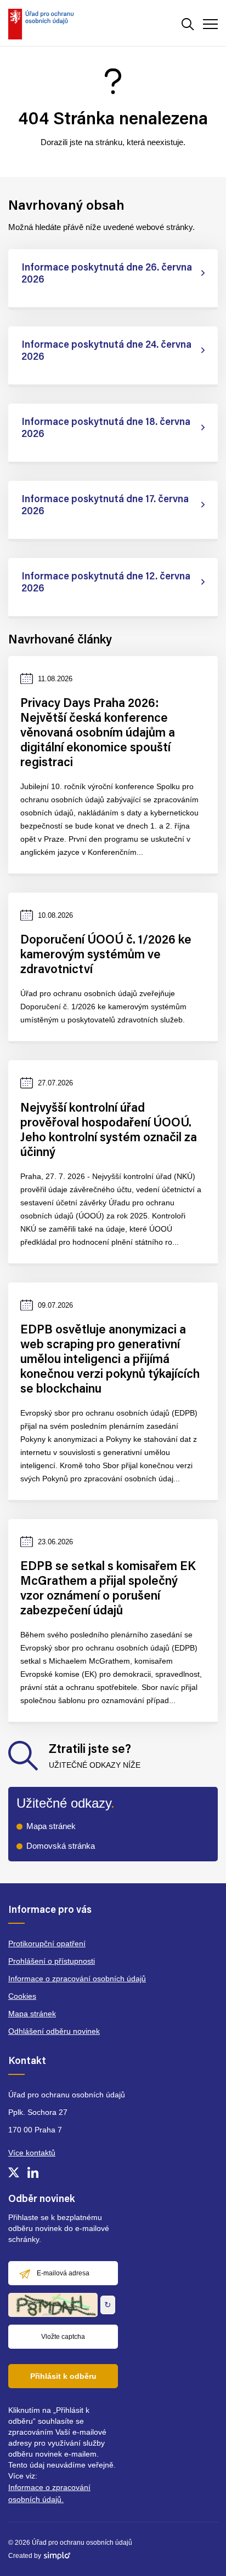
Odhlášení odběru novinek (54, 2031)
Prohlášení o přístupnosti (52, 1961)
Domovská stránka (61, 1846)
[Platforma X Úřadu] (14, 2172)
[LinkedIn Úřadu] (33, 2172)
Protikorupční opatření (47, 1944)
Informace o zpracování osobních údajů (77, 1979)
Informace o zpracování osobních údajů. (49, 2493)
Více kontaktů (32, 2153)
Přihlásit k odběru (63, 2376)
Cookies (22, 1996)
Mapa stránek (51, 1826)
